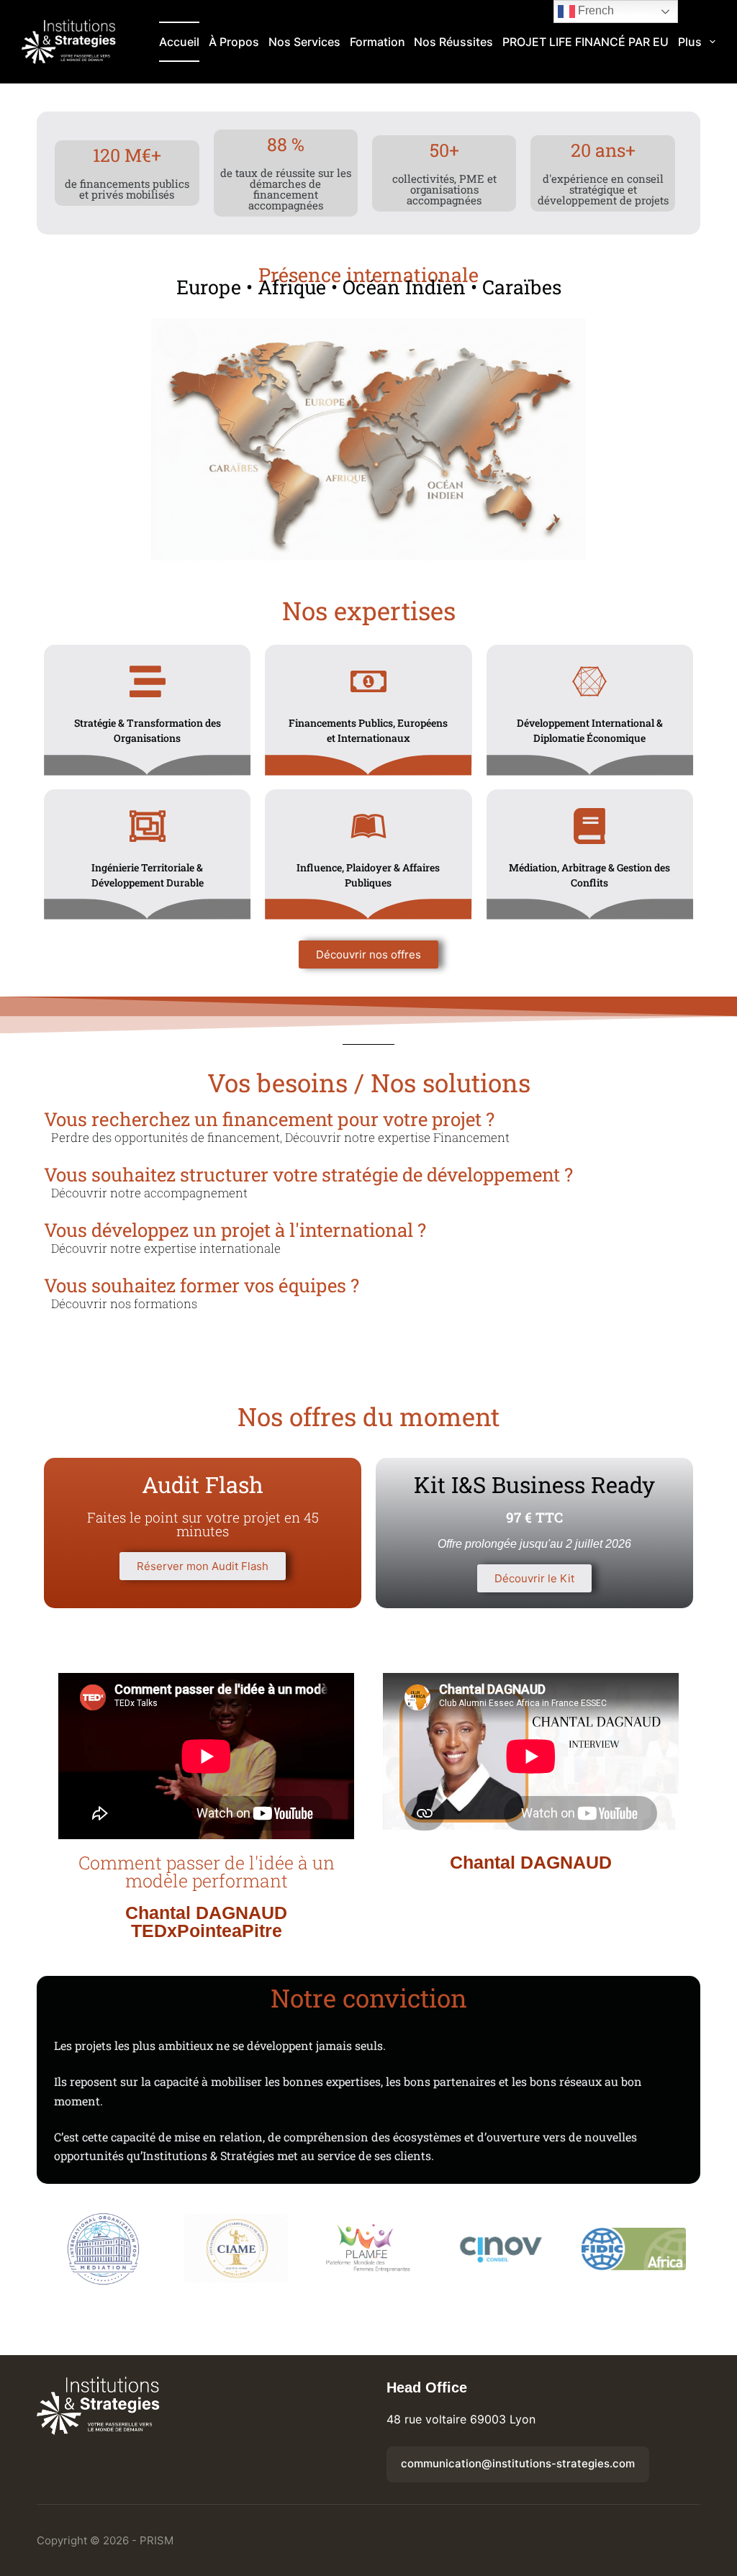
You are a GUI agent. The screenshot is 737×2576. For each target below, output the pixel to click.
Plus (690, 42)
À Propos (234, 42)
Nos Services (304, 42)
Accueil (179, 42)
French (594, 10)
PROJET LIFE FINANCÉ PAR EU (585, 42)
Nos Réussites (453, 42)
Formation (377, 42)
